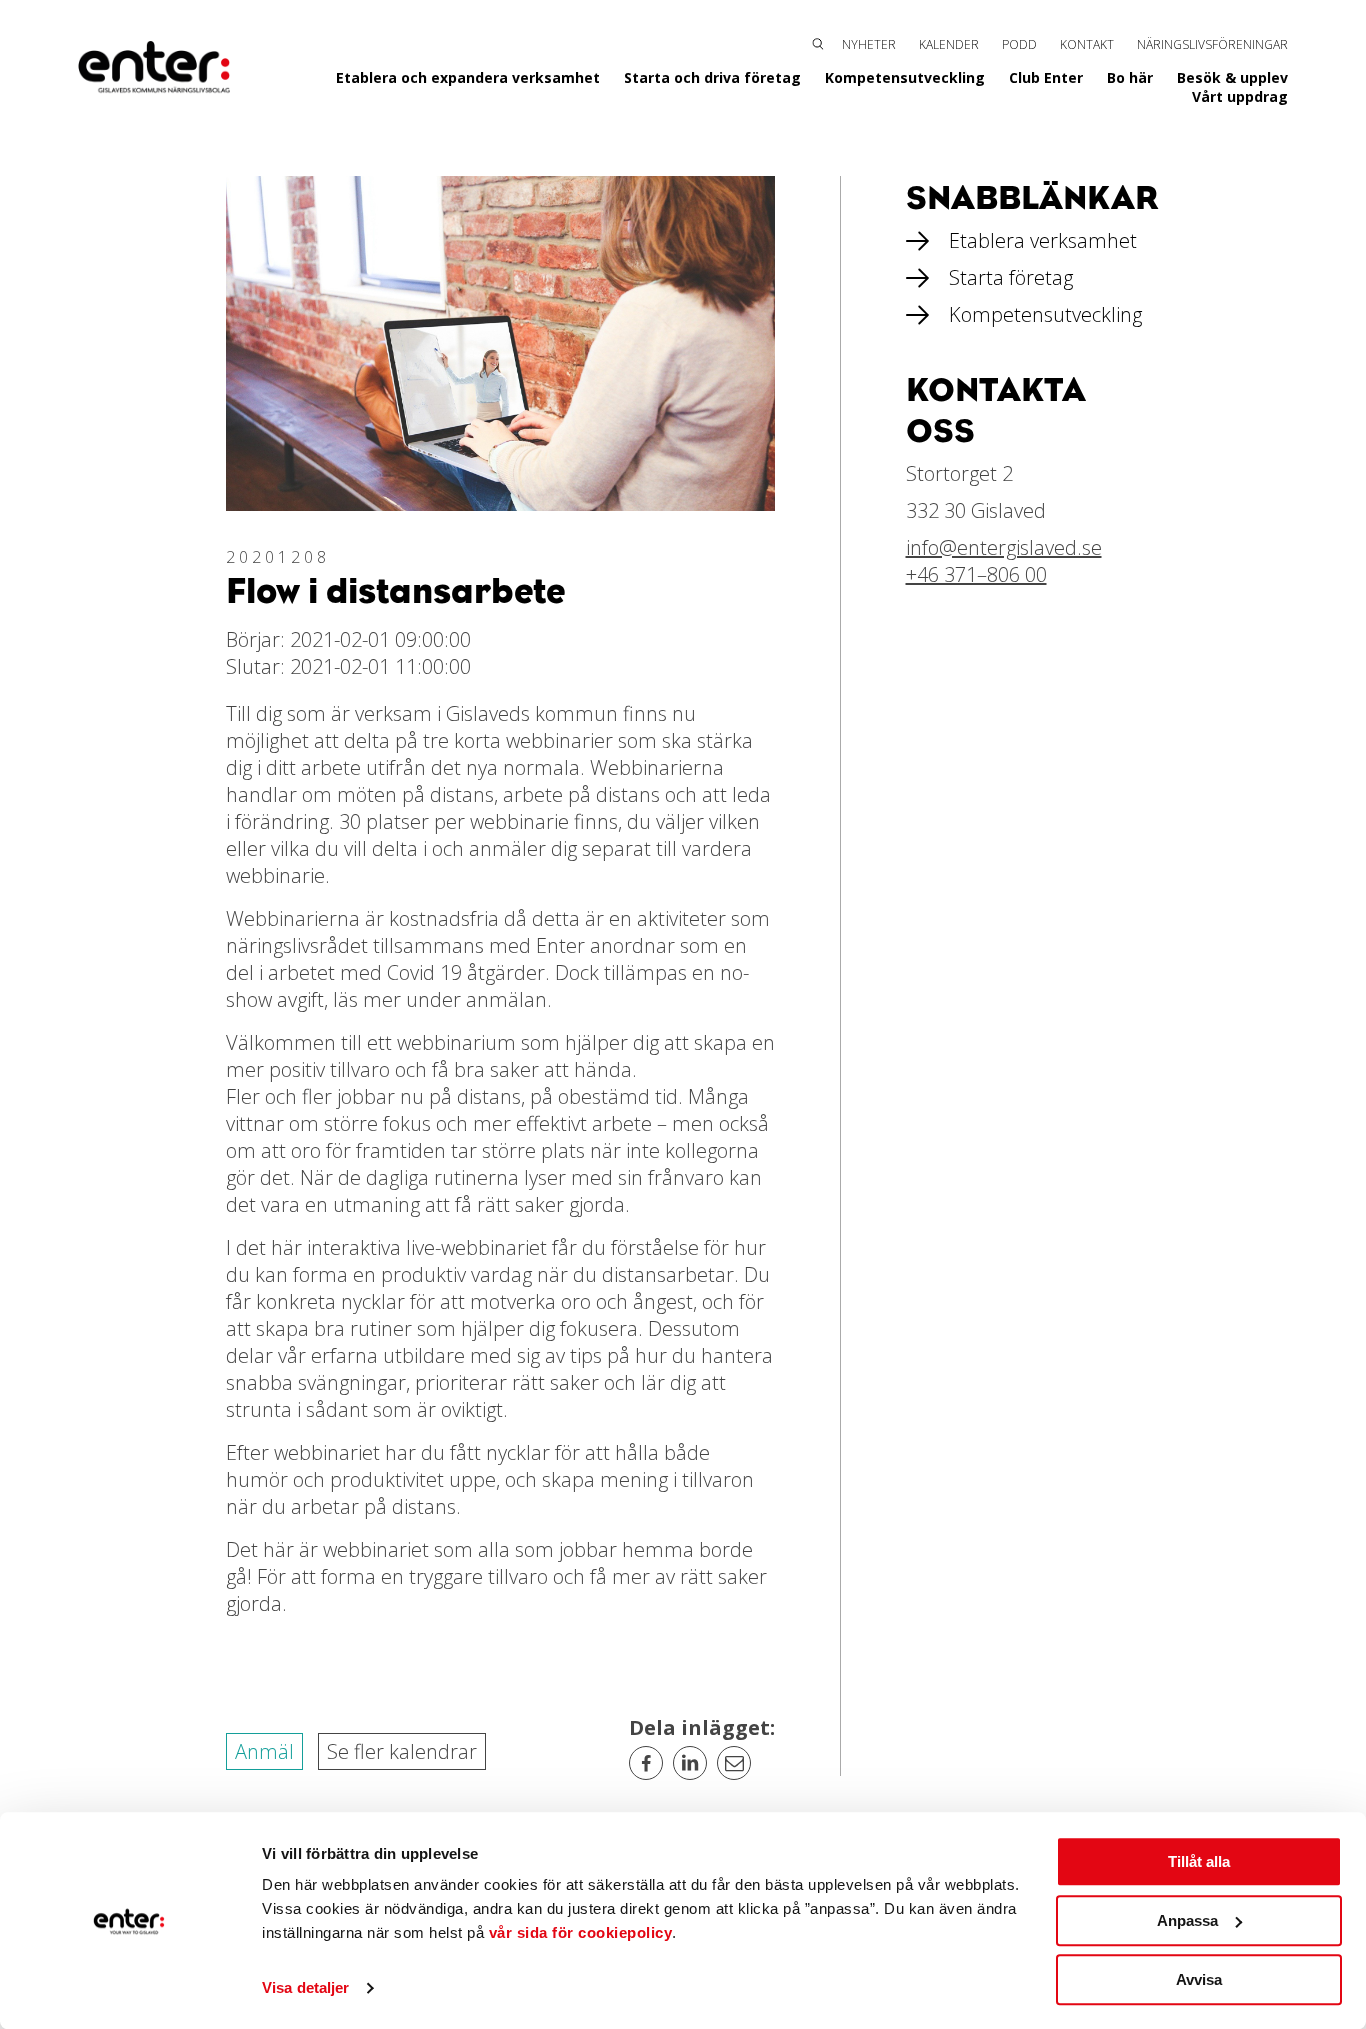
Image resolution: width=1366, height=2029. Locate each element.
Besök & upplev (1232, 77)
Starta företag (1011, 277)
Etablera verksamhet (1043, 240)
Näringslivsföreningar (1212, 44)
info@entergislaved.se (1004, 547)
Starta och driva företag (712, 77)
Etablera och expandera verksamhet (468, 77)
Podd (1019, 44)
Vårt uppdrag (1240, 96)
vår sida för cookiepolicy (581, 1932)
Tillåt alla (1199, 1861)
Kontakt (1087, 44)
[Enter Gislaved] (154, 68)
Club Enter (1046, 77)
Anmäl (264, 1751)
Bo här (1130, 77)
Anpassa (1187, 1920)
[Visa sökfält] (818, 42)
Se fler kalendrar (402, 1751)
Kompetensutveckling (905, 77)
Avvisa (1199, 1979)
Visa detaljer (305, 1988)
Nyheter (869, 44)
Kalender (949, 44)
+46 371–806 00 (976, 574)
